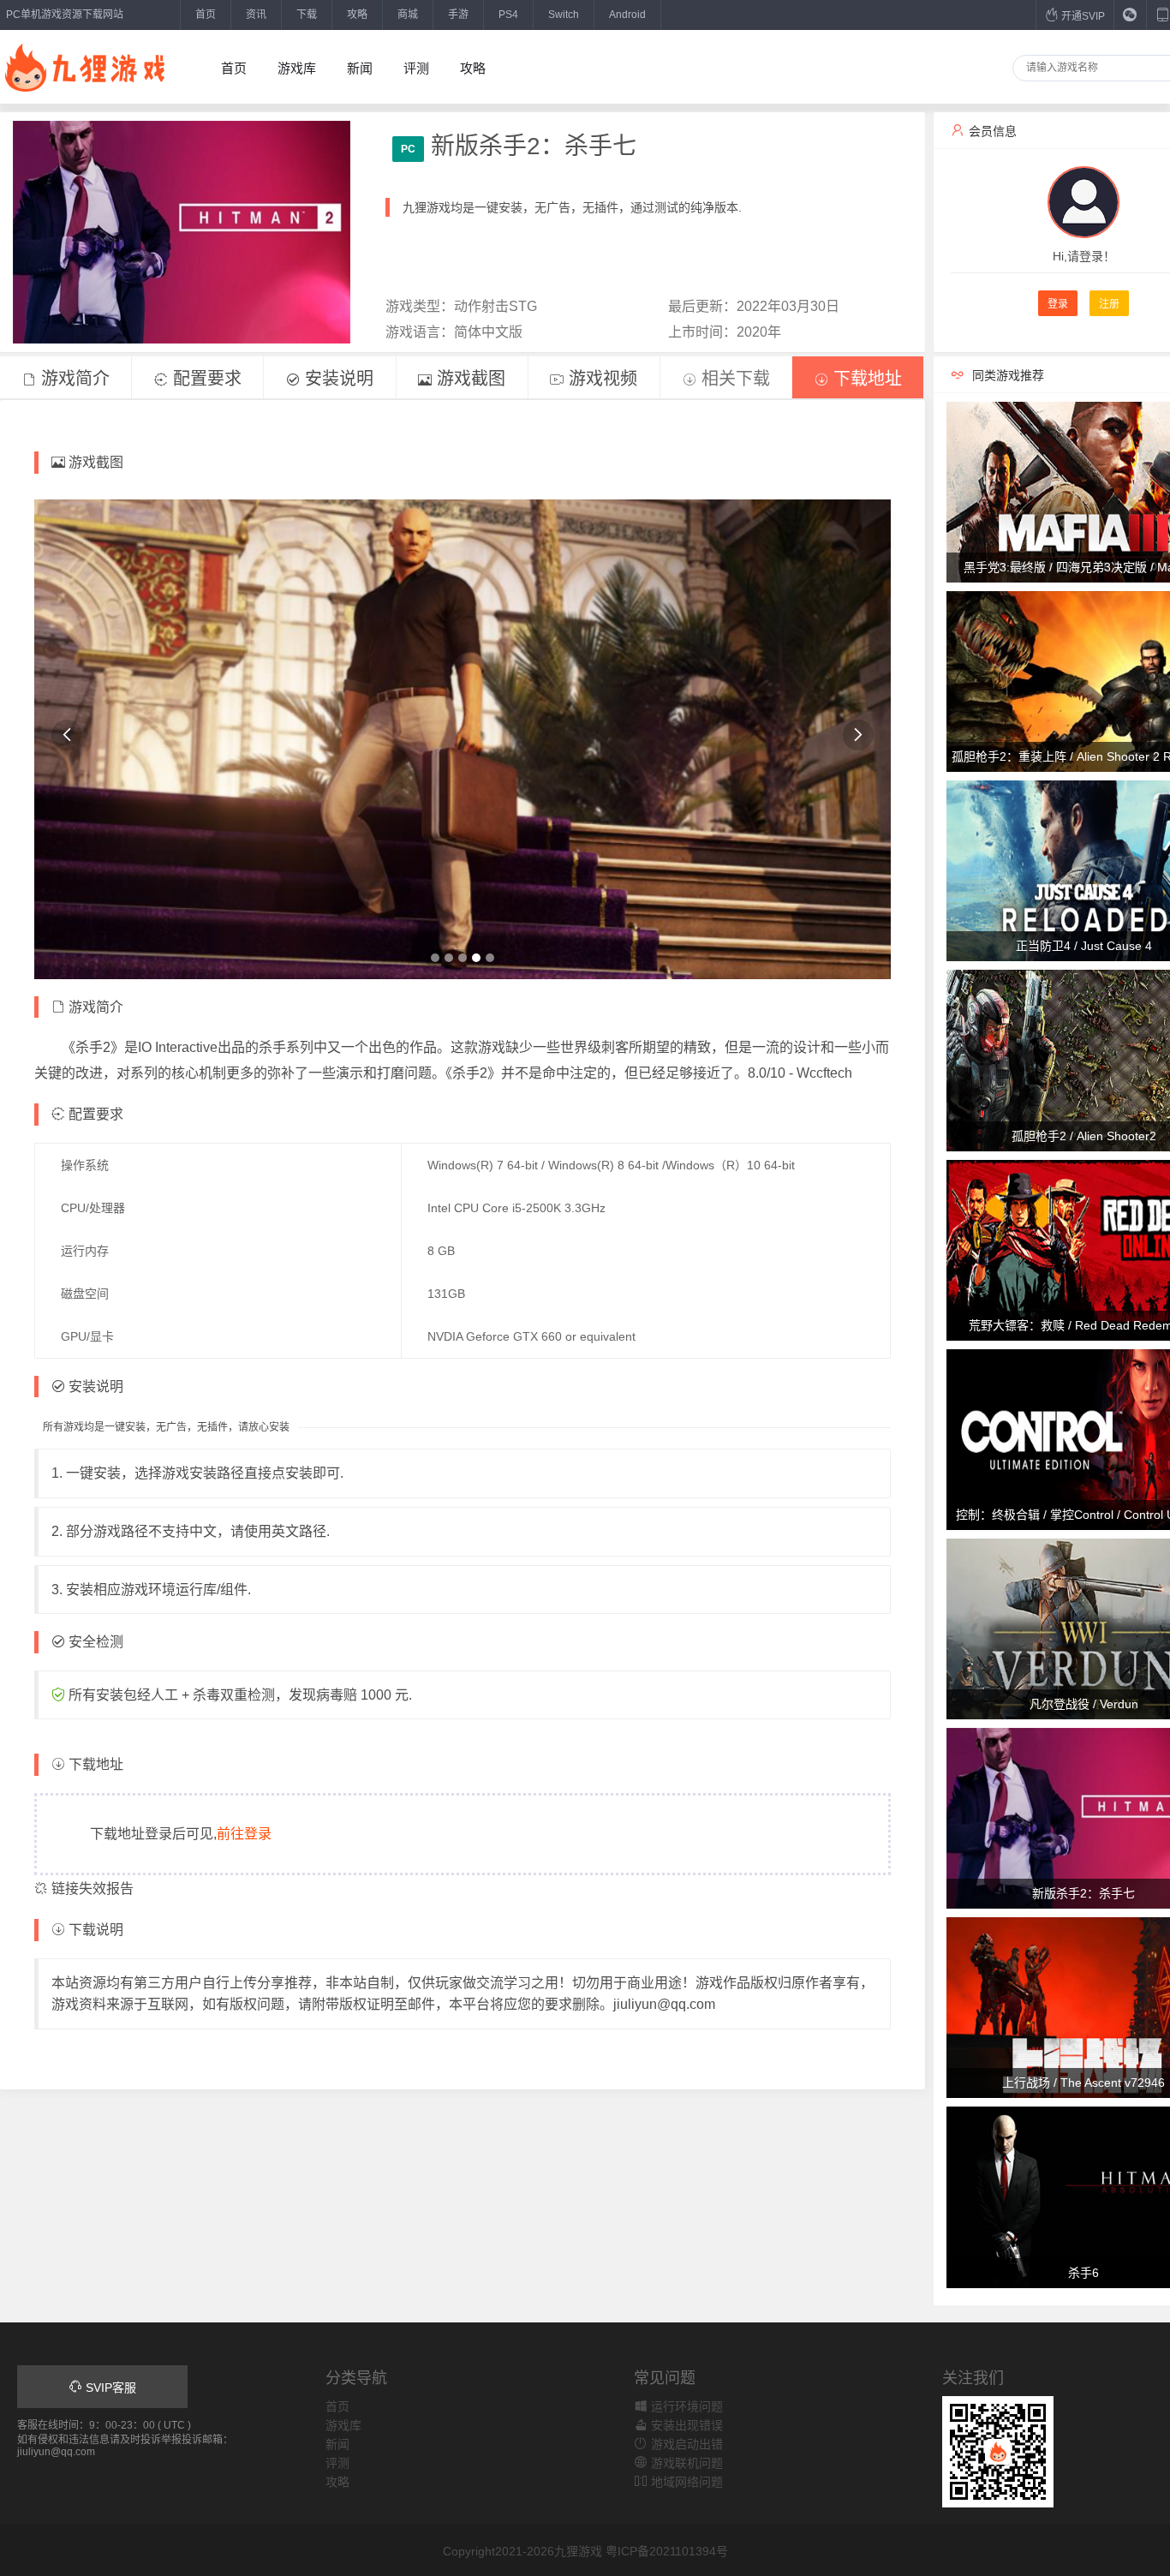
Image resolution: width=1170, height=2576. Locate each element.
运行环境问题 (685, 2406)
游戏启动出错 (685, 2444)
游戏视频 (600, 379)
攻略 (357, 15)
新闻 (360, 68)
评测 (416, 68)
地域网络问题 (685, 2482)
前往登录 (244, 1834)
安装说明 (337, 379)
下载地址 (865, 379)
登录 (1058, 304)
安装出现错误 (685, 2425)
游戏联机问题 (685, 2463)
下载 (307, 15)
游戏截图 (469, 379)
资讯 (256, 15)
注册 (1109, 304)
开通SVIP (1082, 16)
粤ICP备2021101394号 (667, 2551)
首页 (206, 15)
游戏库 (297, 68)
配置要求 (205, 379)
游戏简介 (73, 379)
